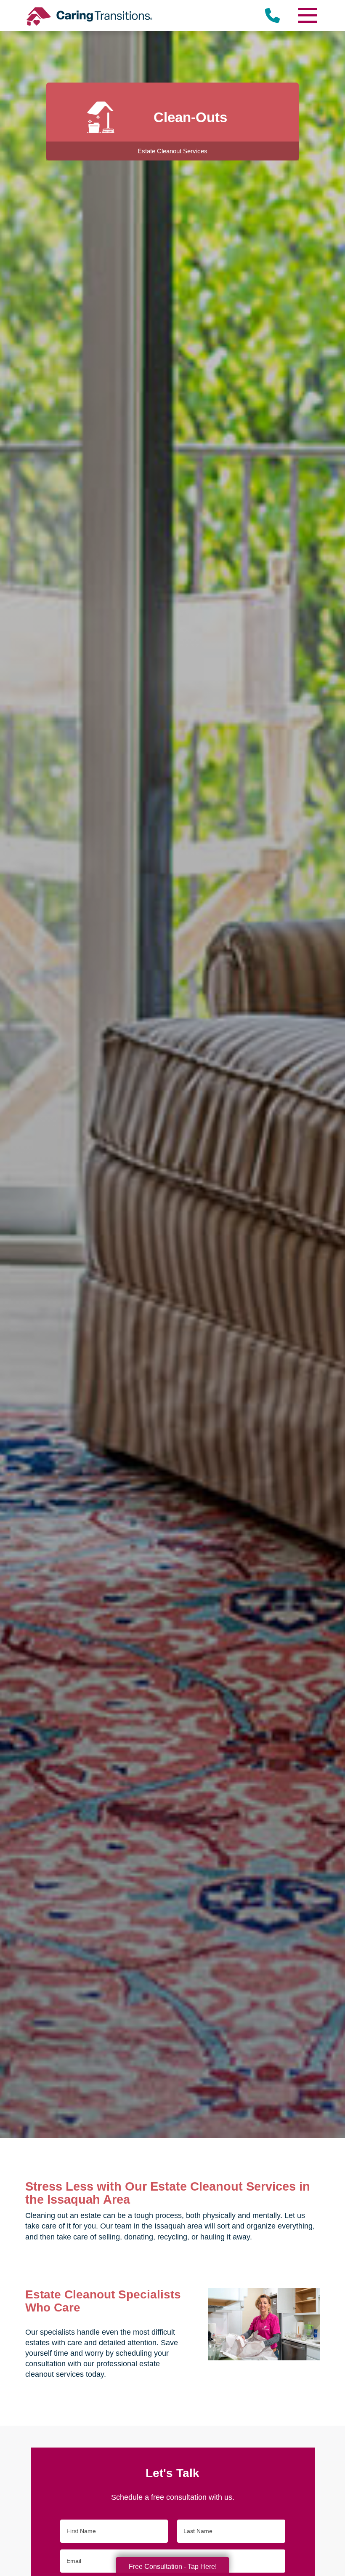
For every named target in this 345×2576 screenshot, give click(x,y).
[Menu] (307, 15)
